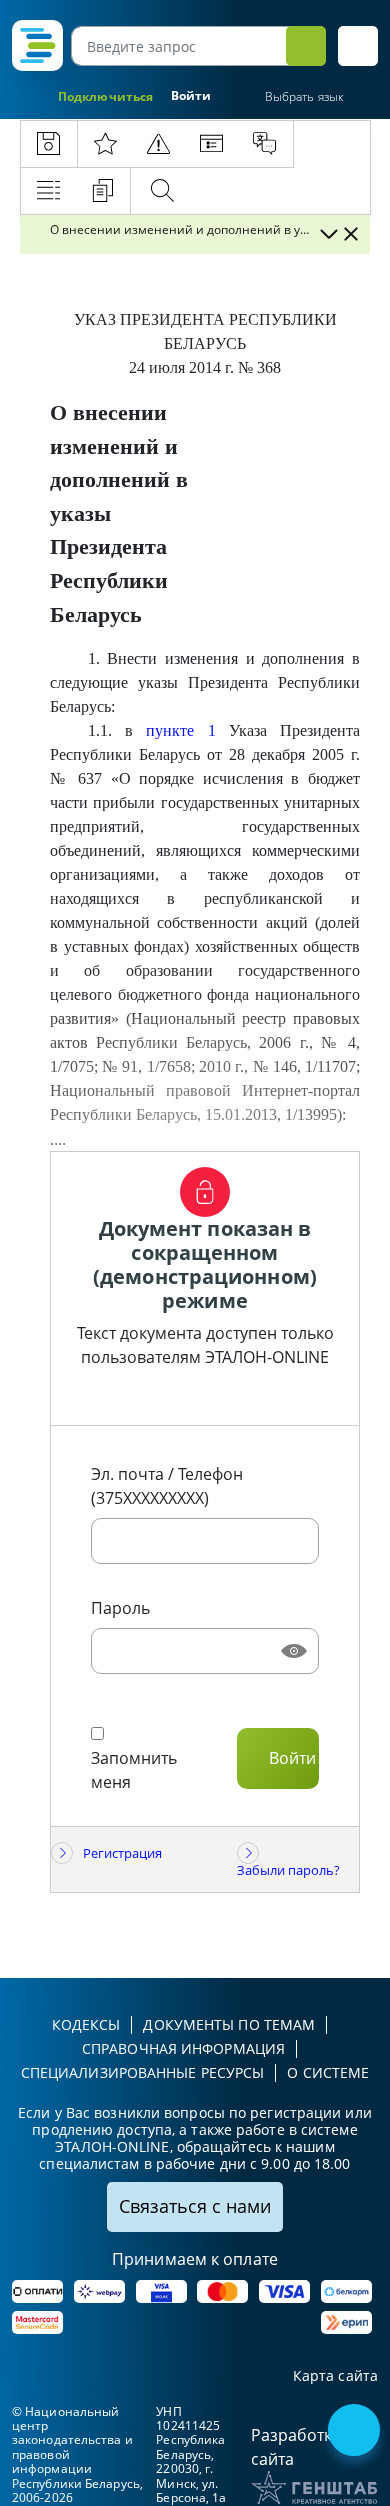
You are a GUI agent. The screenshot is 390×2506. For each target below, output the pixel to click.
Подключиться (105, 96)
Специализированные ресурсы (143, 2072)
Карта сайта (335, 2376)
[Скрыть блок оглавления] (351, 234)
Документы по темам (229, 2024)
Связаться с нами (195, 2206)
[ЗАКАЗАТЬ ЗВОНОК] (356, 2432)
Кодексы (86, 2024)
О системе (328, 2072)
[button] (358, 46)
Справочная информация (183, 2048)
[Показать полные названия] (328, 234)
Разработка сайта (296, 2447)
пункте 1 (180, 730)
